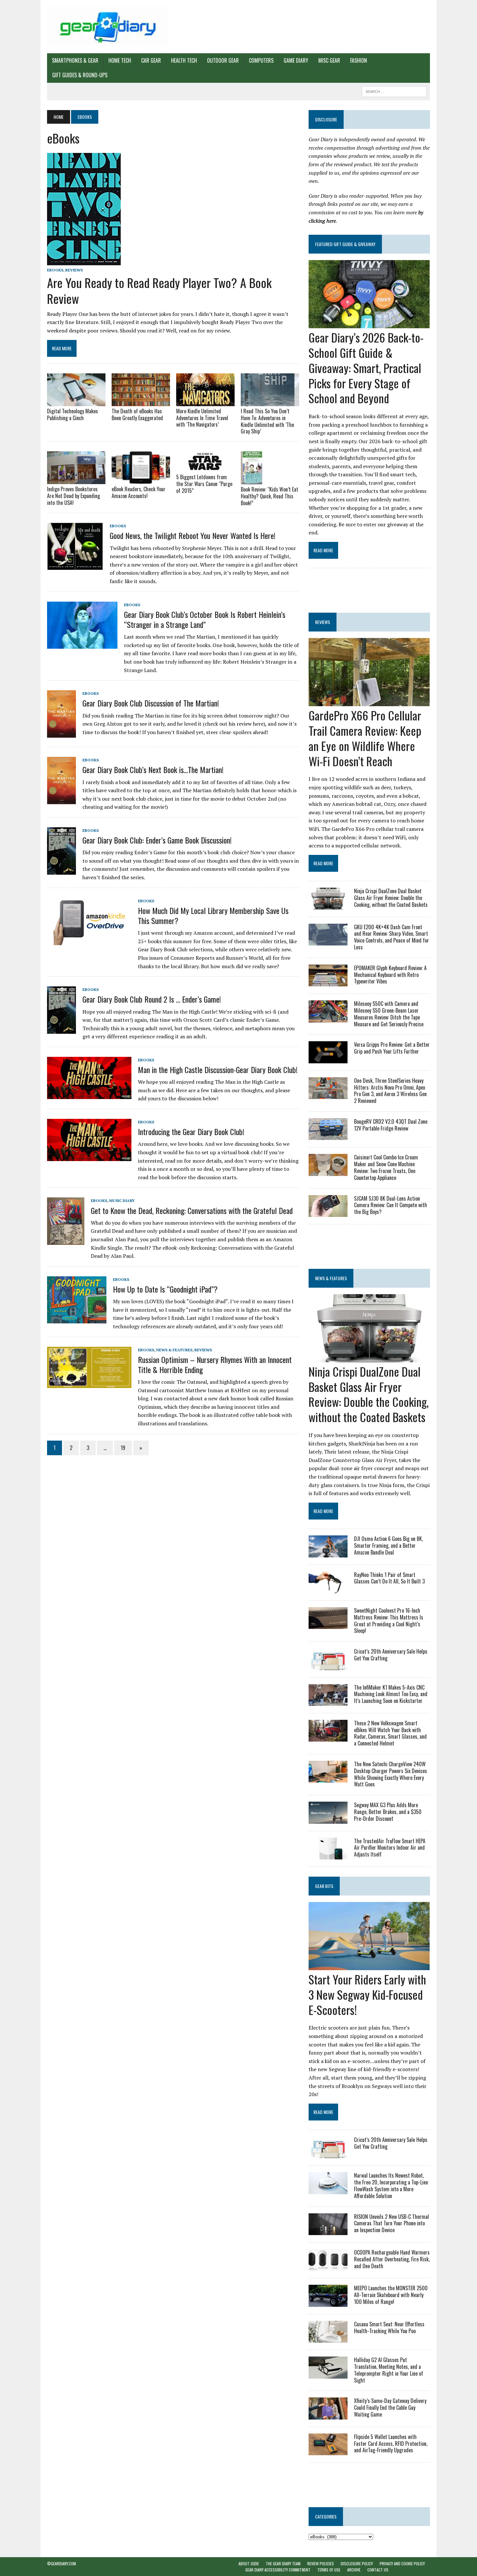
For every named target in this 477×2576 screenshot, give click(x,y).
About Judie (249, 2563)
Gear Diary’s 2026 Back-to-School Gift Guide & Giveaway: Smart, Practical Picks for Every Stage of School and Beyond (366, 368)
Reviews (74, 270)
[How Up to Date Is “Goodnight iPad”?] (77, 1319)
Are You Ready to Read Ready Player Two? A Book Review (159, 290)
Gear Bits (324, 1886)
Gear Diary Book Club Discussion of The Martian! (151, 703)
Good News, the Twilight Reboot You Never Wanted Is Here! (193, 535)
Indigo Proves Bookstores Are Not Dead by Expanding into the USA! (73, 496)
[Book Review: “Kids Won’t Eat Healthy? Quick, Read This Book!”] (251, 480)
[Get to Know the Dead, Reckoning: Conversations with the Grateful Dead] (66, 1241)
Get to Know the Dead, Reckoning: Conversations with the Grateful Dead (192, 1210)
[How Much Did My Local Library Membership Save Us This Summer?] (89, 941)
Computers (261, 60)
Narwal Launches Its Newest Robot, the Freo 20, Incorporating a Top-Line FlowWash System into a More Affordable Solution (391, 2185)
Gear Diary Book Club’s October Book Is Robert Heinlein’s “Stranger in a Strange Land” (205, 619)
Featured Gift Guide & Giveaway (345, 244)
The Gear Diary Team (283, 2563)
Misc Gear (329, 60)
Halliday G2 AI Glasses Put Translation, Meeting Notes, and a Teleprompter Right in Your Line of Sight (389, 2370)
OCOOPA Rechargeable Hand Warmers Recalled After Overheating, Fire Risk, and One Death (392, 2259)
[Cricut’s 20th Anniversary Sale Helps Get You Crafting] (328, 1666)
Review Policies (321, 2563)
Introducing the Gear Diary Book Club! (191, 1132)
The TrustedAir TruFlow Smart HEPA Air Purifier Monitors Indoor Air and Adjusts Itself (390, 1848)
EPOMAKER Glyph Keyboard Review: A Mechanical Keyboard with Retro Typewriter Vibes (390, 975)
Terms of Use (329, 2570)
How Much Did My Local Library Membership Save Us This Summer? (213, 915)
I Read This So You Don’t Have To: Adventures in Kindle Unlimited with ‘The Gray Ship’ (267, 421)
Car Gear (151, 60)
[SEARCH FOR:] (394, 91)
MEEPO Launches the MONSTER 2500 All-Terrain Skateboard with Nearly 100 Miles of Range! (391, 2295)
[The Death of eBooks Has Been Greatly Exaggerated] (141, 402)
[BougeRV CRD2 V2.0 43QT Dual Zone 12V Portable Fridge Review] (328, 1136)
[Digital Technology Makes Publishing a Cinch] (76, 402)
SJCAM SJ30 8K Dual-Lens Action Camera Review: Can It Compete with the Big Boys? (391, 1205)
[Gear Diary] (108, 27)
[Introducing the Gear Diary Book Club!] (89, 1157)
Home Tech (120, 60)
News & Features (174, 1350)
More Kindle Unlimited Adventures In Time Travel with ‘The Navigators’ (202, 418)
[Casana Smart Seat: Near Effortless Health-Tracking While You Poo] (328, 2338)
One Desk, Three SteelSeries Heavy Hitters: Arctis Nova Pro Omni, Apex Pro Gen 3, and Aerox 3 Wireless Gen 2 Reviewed (390, 1091)
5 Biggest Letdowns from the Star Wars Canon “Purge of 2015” (204, 484)
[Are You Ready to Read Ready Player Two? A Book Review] (84, 261)
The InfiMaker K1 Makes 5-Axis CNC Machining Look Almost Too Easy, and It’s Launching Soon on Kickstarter (391, 1694)
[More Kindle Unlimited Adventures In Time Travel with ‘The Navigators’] (205, 402)
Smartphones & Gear (75, 60)
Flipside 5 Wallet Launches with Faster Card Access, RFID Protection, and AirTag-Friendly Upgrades (391, 2444)
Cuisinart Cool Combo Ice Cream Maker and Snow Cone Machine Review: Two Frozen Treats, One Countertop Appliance (386, 1167)
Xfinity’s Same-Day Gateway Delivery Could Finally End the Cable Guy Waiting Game (390, 2407)
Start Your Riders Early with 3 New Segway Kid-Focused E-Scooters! (367, 1994)
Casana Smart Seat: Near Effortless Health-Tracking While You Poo (389, 2327)
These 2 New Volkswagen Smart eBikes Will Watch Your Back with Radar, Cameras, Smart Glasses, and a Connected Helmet (390, 1733)
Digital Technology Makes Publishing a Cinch (73, 414)
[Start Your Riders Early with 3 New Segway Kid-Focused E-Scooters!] (369, 1966)
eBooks (55, 270)
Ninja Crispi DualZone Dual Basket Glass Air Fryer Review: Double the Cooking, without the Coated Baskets (391, 898)
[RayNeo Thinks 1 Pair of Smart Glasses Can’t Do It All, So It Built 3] (328, 1589)
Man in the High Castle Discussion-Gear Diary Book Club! (218, 1069)
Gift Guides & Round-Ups (80, 75)
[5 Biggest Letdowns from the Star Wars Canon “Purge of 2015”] (205, 468)
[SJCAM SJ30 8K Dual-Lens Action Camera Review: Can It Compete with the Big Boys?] (328, 1212)
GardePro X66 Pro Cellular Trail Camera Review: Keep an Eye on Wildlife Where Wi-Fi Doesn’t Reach (365, 738)
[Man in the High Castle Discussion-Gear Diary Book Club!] (89, 1094)
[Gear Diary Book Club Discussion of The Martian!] (61, 733)
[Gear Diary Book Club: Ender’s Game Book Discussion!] (61, 870)
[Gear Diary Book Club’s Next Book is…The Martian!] (61, 800)
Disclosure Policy (357, 2563)
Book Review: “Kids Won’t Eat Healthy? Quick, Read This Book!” (269, 496)
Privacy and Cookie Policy (402, 2563)
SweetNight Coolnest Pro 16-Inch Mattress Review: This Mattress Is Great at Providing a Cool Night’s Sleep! (389, 1620)
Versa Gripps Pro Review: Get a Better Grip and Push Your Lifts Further (392, 1048)
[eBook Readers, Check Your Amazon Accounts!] (141, 480)
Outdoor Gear (223, 60)
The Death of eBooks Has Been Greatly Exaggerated (137, 414)
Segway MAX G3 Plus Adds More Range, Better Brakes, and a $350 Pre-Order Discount (388, 1812)
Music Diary (122, 1200)
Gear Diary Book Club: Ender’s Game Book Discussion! (157, 840)
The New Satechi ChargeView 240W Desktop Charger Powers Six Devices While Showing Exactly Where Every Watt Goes (391, 1774)
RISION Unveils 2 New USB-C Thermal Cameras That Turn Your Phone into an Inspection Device (391, 2223)
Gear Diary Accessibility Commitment (278, 2570)
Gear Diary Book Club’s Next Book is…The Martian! (153, 769)
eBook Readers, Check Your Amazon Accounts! (139, 492)
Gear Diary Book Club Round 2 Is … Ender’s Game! (152, 999)
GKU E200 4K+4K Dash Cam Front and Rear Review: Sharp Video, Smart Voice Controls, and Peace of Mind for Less (391, 937)
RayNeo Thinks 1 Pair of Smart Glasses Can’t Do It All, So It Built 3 (389, 1578)
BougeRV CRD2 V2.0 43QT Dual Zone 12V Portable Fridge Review (391, 1125)
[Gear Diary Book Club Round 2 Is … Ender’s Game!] (61, 1029)
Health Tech (184, 60)
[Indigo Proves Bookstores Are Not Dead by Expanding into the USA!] (76, 480)
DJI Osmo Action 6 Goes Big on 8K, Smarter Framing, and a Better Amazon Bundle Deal (388, 1545)
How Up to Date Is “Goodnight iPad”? (165, 1289)
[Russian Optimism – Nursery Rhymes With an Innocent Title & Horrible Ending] (89, 1384)
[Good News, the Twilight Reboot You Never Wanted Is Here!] (75, 566)
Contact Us (378, 2570)
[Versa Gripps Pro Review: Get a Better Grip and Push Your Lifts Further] (328, 1059)
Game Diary (296, 60)
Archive (354, 2570)
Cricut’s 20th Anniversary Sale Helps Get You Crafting (391, 1655)
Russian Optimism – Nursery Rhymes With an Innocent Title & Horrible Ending (215, 1364)
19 (123, 1448)
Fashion (359, 60)
